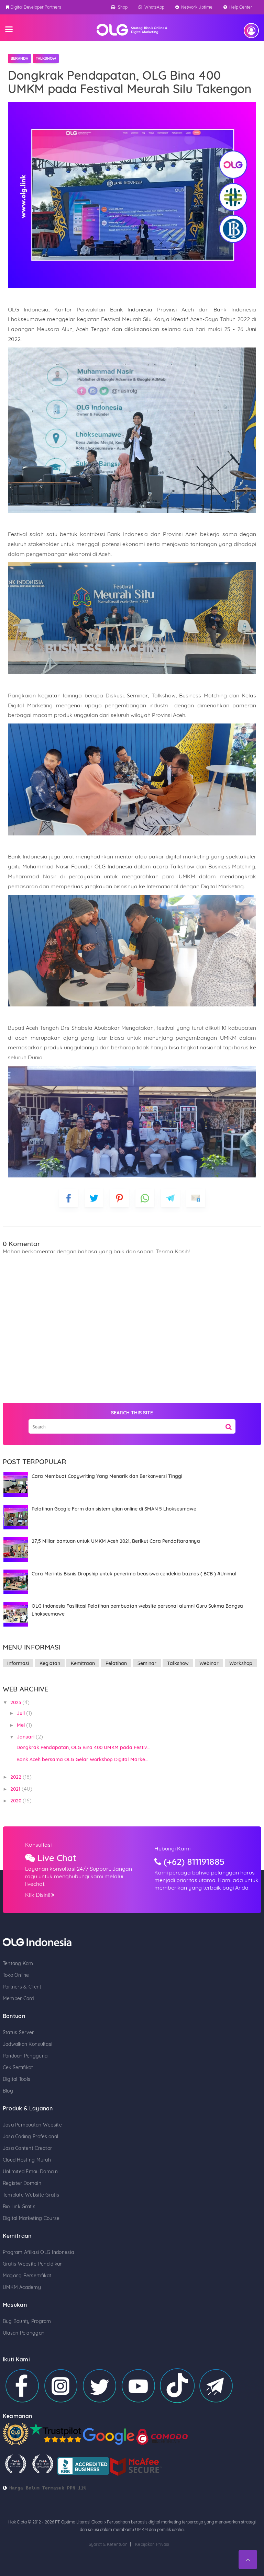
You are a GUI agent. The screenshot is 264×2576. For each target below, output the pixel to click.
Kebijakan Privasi (152, 2544)
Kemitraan (83, 1663)
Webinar (209, 1663)
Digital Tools (17, 2079)
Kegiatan (50, 1663)
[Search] (229, 1424)
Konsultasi (38, 1845)
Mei (21, 1725)
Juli (21, 1713)
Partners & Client (22, 1987)
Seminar (147, 1663)
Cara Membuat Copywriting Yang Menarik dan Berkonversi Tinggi (107, 1476)
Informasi (18, 1663)
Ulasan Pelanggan (24, 2333)
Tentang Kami (19, 1963)
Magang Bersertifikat (27, 2276)
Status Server (18, 2032)
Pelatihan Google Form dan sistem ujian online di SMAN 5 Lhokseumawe (114, 1509)
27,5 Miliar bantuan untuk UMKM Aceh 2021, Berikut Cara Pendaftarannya (116, 1541)
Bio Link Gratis (19, 2207)
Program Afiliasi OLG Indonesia (38, 2252)
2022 (16, 1777)
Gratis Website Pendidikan (33, 2264)
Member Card (18, 1998)
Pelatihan (116, 1663)
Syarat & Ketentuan (108, 2544)
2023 (16, 1702)
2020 (16, 1801)
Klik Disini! (38, 1895)
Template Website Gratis (31, 2195)
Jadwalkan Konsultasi (28, 2044)
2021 (16, 1789)
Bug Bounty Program (27, 2321)
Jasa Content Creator (27, 2148)
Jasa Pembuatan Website (32, 2125)
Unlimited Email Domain (30, 2172)
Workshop (241, 1663)
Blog (8, 2091)
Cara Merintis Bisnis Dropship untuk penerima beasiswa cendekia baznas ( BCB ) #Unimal (134, 1574)
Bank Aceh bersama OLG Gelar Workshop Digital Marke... (82, 1759)
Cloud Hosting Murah (27, 2160)
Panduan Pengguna (25, 2056)
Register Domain (22, 2183)
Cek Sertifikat (18, 2067)
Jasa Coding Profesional (30, 2136)
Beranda (19, 58)
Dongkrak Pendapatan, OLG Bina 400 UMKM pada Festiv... (83, 1747)
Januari (26, 1737)
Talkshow (46, 58)
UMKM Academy (22, 2287)
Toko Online (16, 1975)
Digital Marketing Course (31, 2218)
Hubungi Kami (172, 1848)
